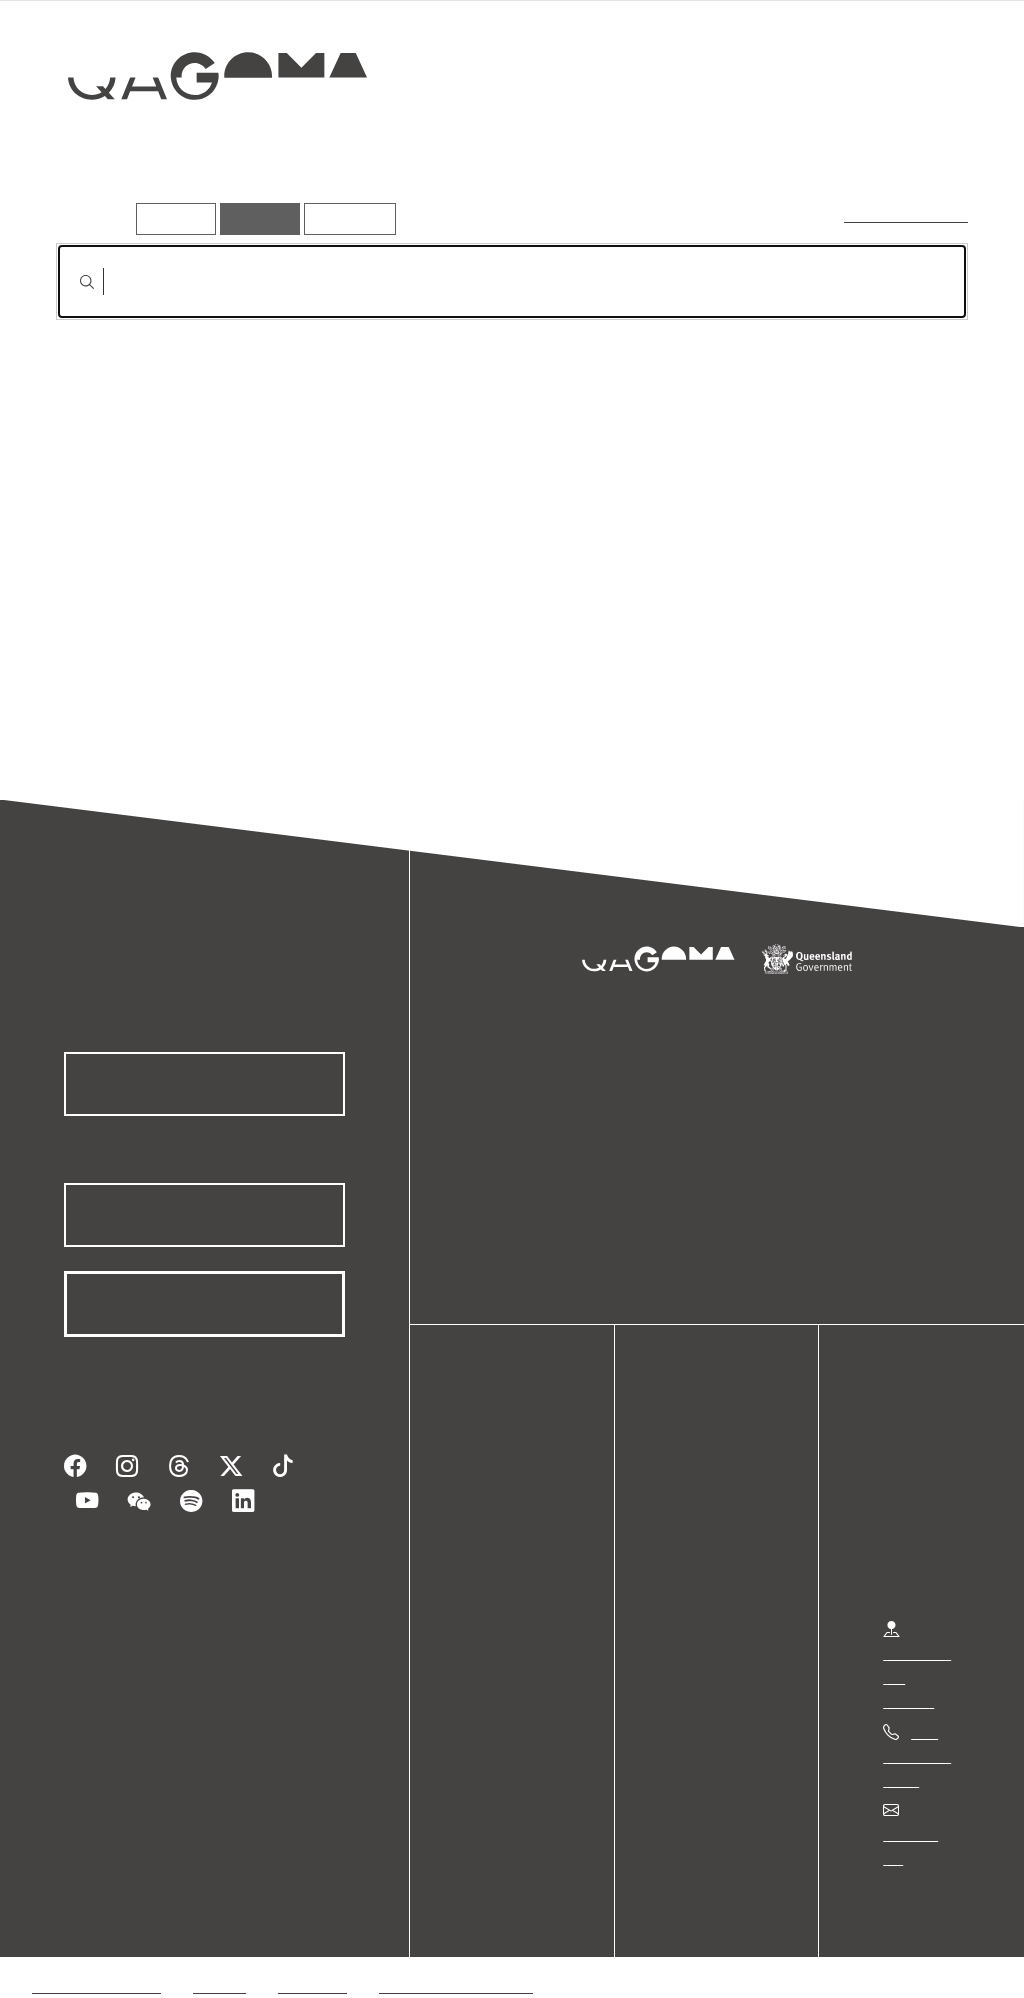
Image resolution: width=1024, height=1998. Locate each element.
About (495, 1597)
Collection (208, 140)
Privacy (219, 1961)
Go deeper (920, 146)
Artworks (724, 146)
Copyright (312, 1961)
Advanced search (907, 214)
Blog (490, 1573)
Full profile (94, 547)
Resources (345, 218)
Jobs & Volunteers (96, 1961)
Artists (818, 146)
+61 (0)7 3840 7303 (917, 1755)
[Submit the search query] (71, 282)
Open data (509, 1477)
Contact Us (921, 1833)
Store (492, 1549)
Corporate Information (455, 1961)
